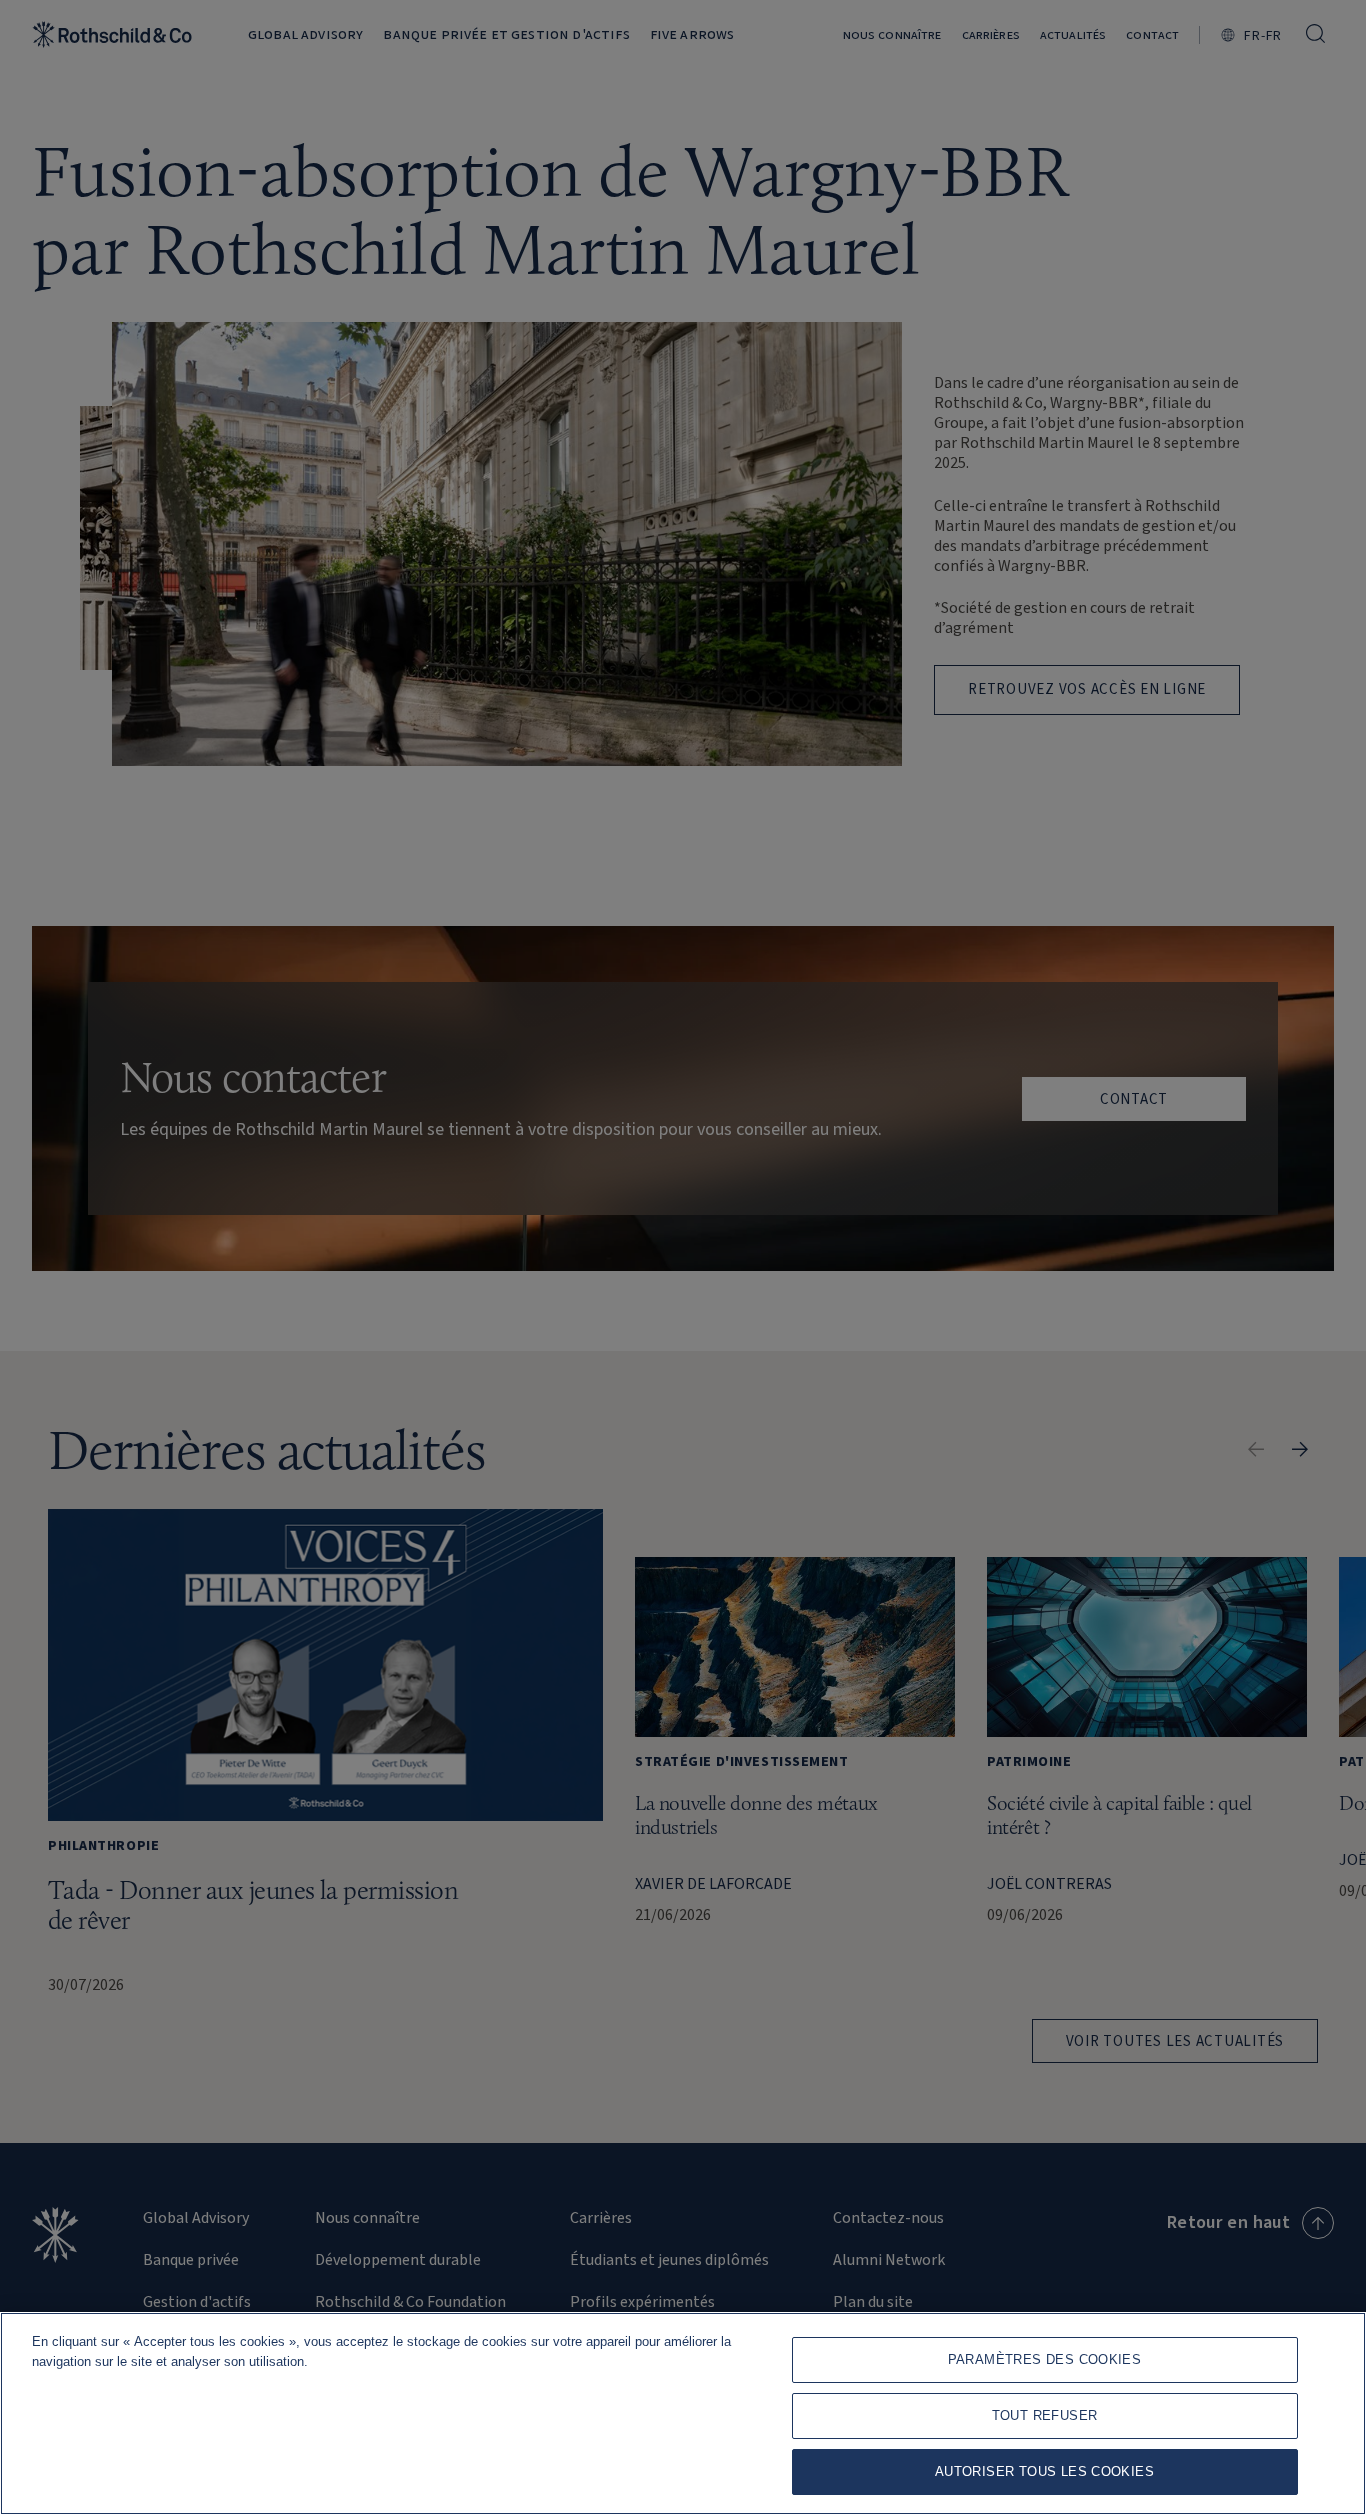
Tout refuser (1045, 2415)
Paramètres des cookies (1045, 2359)
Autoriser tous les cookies (1044, 2471)
